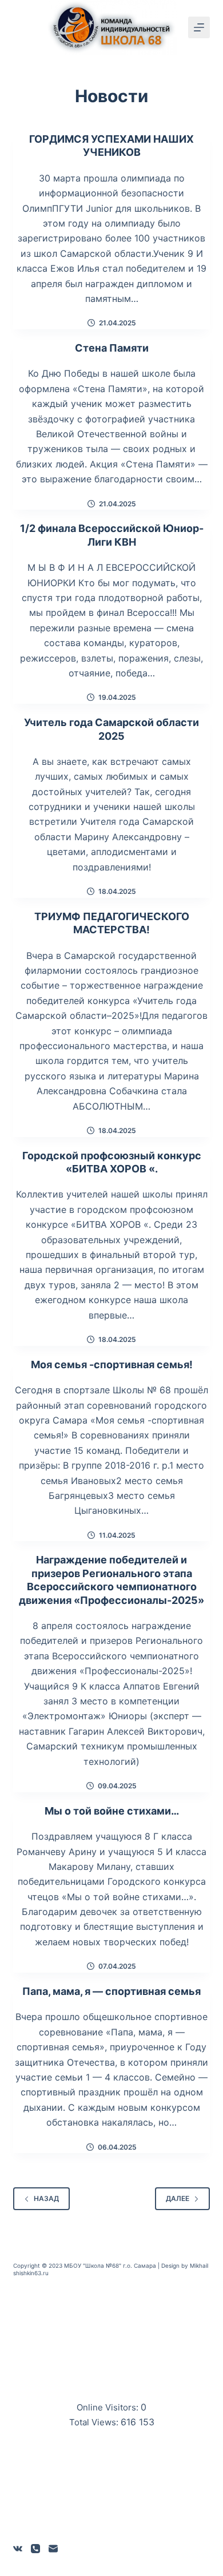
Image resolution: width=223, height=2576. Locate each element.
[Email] (53, 2549)
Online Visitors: (109, 2407)
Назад (46, 2198)
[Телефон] (35, 2549)
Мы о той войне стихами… (112, 1811)
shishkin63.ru (31, 2273)
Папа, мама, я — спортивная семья (111, 1991)
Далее (178, 2198)
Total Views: (95, 2422)
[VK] (18, 2549)
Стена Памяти (112, 348)
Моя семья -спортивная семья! (112, 1364)
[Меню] (199, 27)
